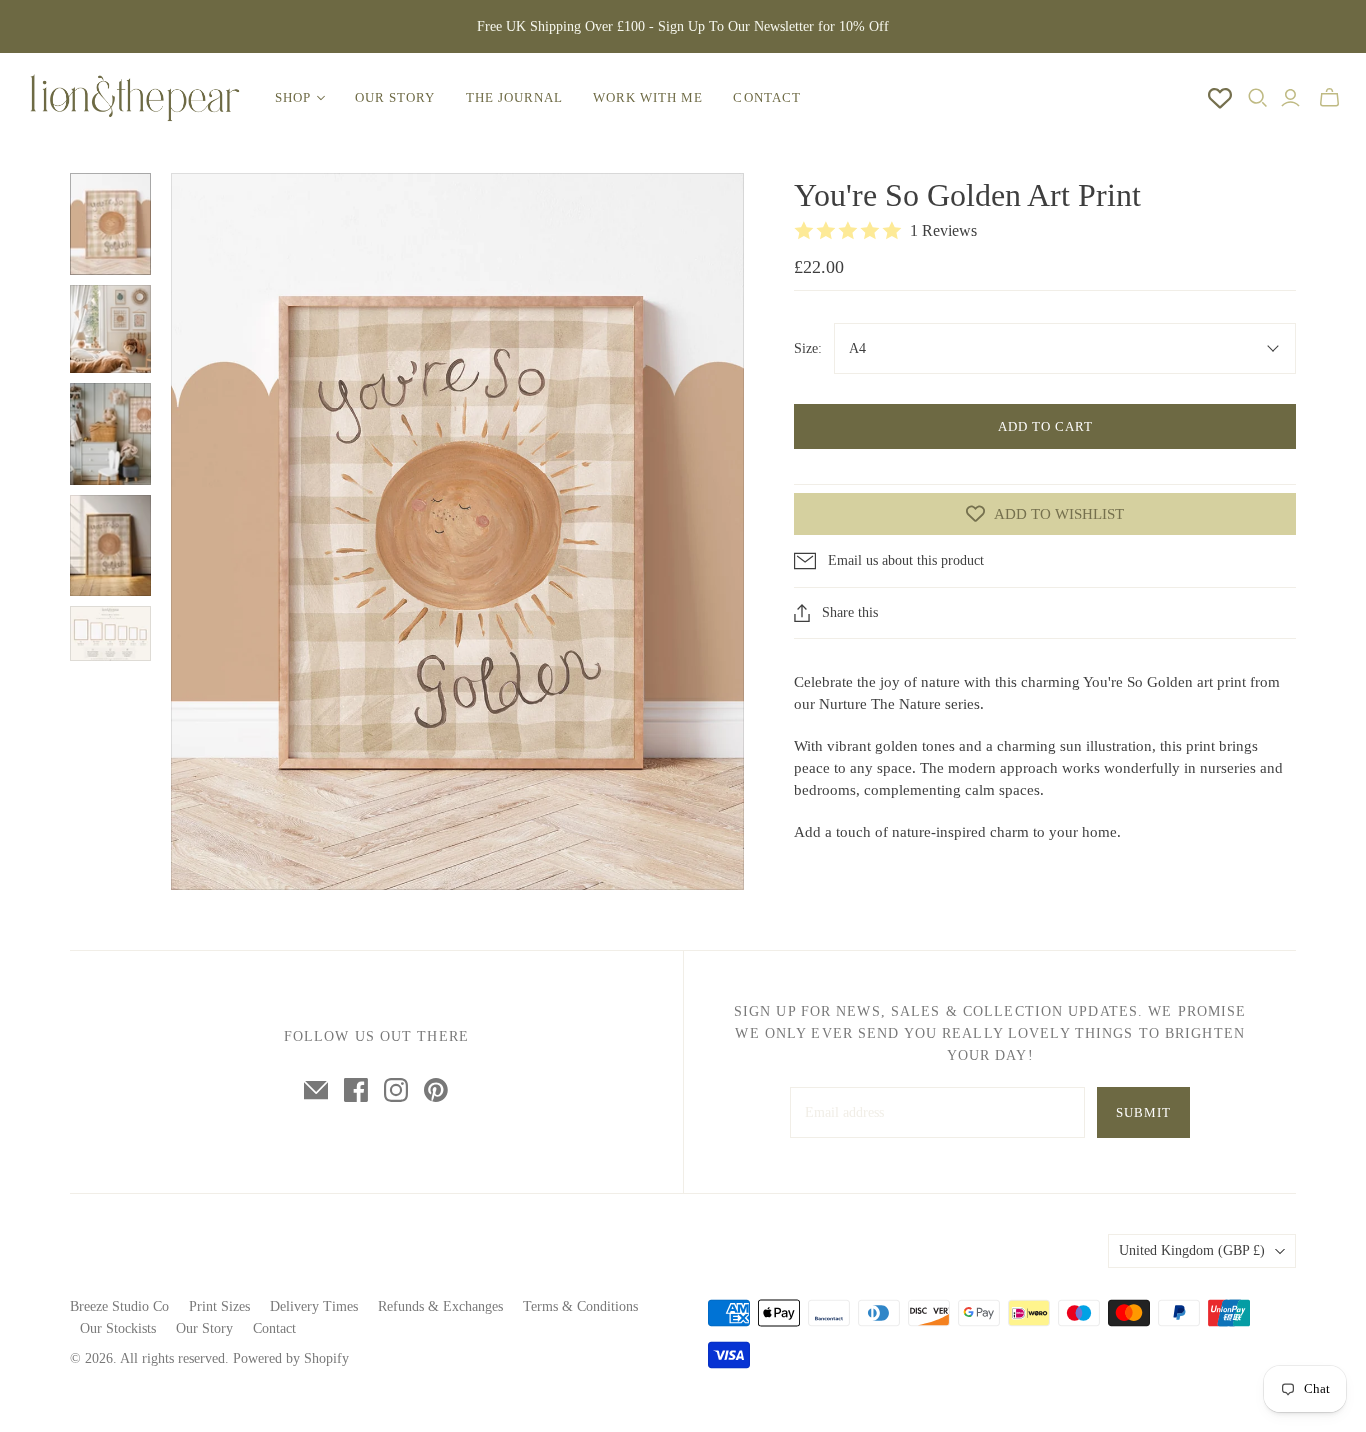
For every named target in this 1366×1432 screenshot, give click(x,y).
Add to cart (1045, 426)
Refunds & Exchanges (440, 1306)
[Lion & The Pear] (135, 98)
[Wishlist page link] (1220, 98)
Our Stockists (118, 1328)
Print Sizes (219, 1306)
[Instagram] (396, 1090)
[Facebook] (356, 1090)
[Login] (1290, 98)
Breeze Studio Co (119, 1306)
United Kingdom (1192, 1250)
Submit (1143, 1112)
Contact (766, 97)
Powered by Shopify (291, 1358)
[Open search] (1258, 98)
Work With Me (648, 97)
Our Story (395, 97)
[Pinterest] (436, 1090)
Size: (808, 348)
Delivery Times (314, 1306)
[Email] (316, 1090)
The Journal (514, 97)
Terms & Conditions (580, 1306)
